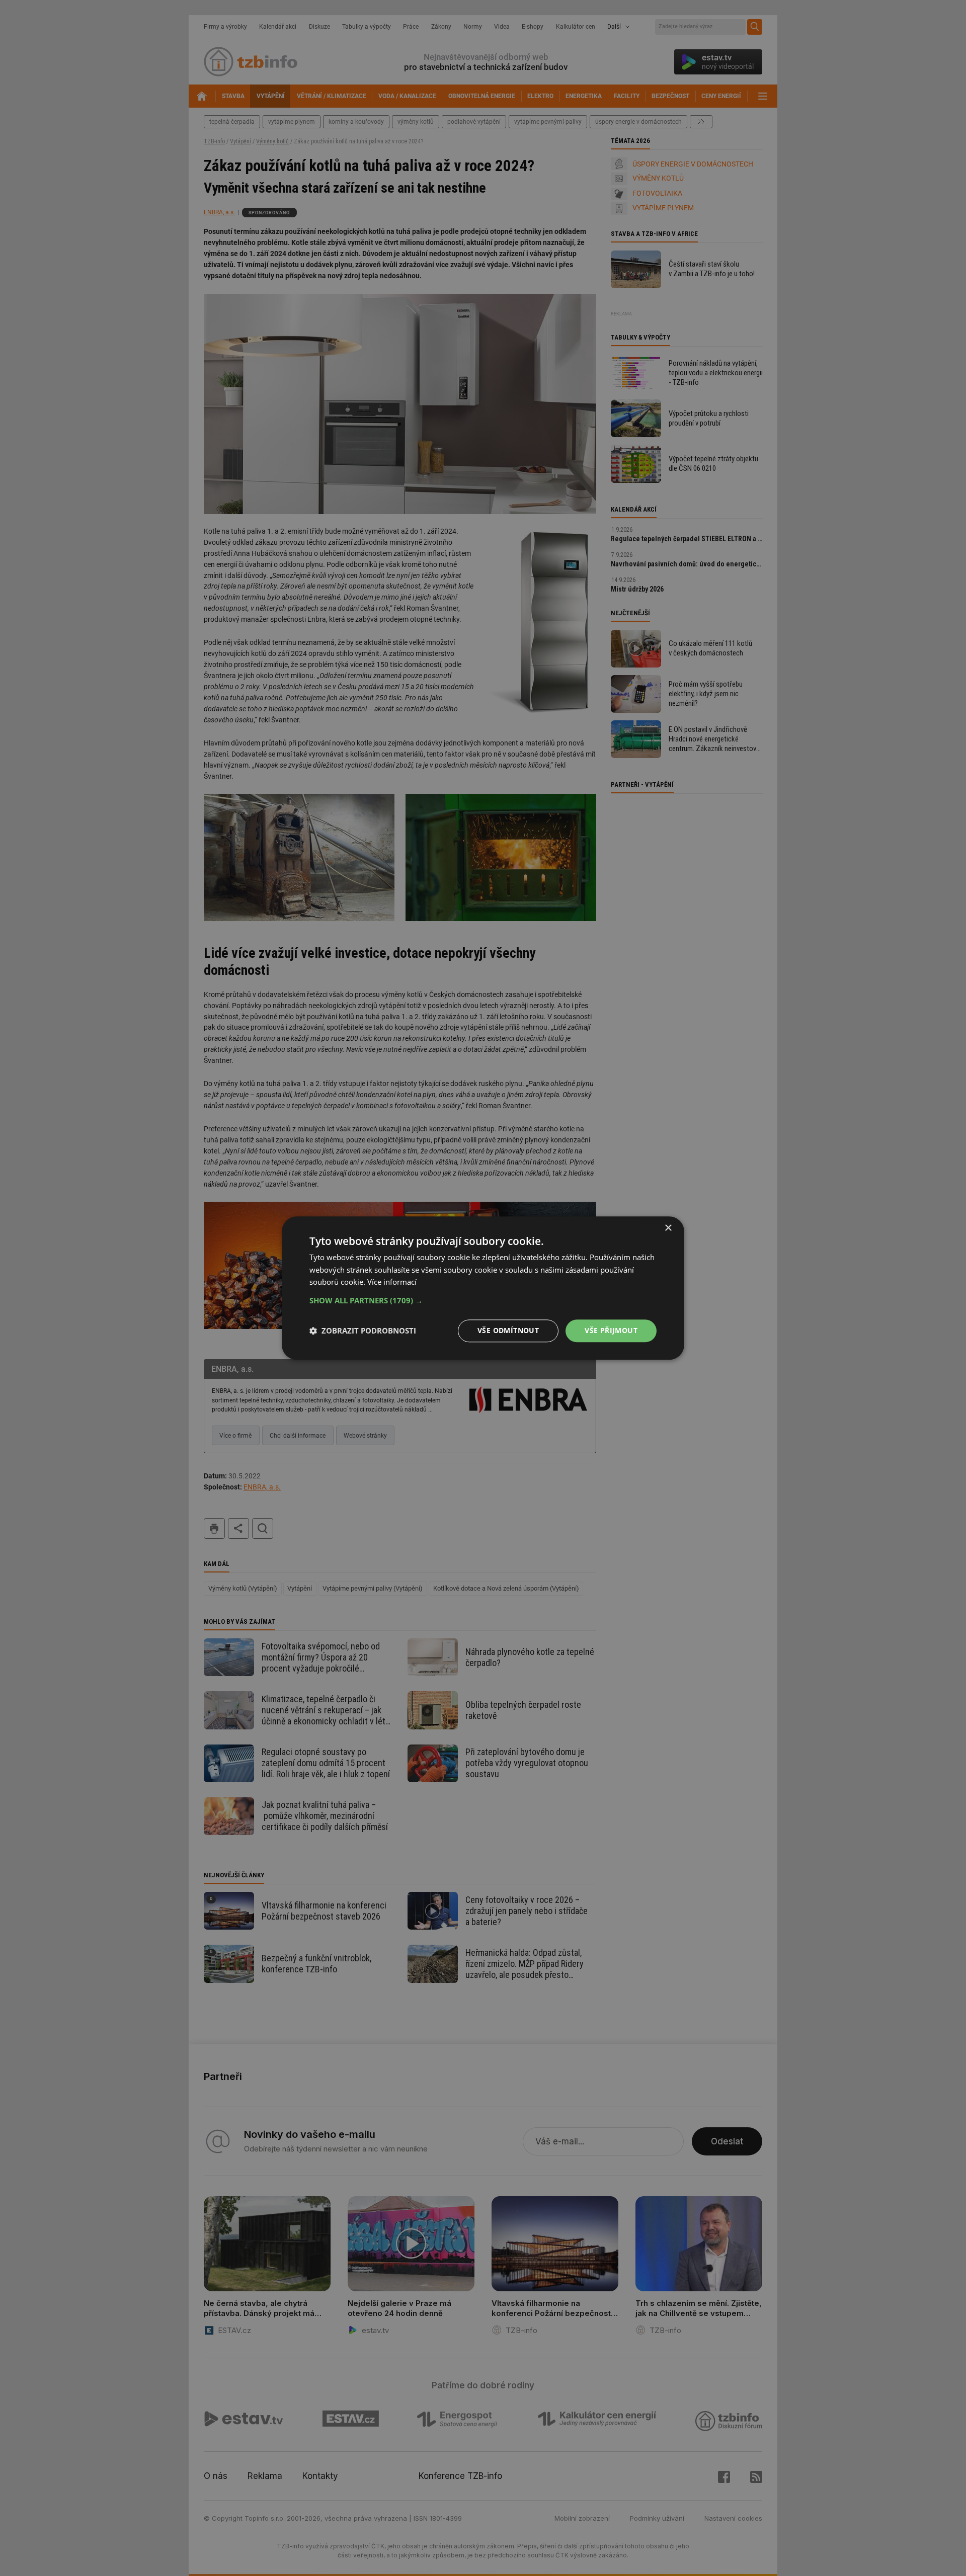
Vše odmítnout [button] (508, 1330)
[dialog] (483, 1288)
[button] (483, 1300)
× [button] (668, 1228)
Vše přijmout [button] (611, 1330)
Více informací (392, 1282)
